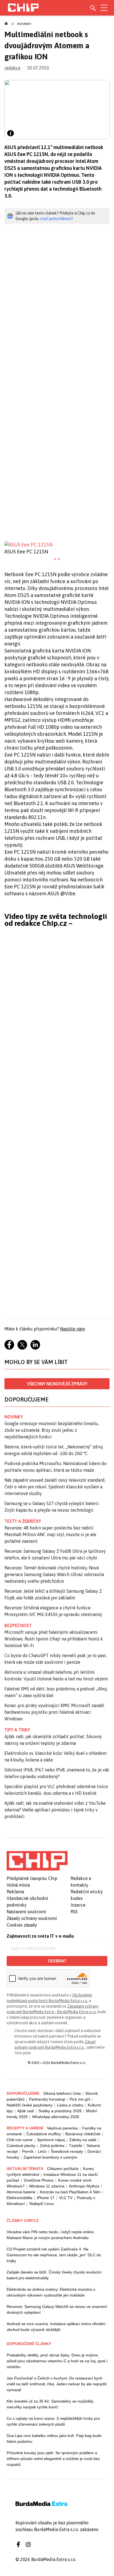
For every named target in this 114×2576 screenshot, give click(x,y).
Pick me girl (80, 2099)
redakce (12, 68)
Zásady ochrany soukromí (32, 1918)
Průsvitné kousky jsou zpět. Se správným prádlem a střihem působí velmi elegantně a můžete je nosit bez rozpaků (53, 2459)
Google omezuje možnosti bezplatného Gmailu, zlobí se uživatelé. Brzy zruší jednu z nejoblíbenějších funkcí (52, 1430)
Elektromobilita (20, 2198)
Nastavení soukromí (26, 1912)
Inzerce (78, 1905)
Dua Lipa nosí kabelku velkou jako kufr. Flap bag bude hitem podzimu (54, 2438)
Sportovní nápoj (51, 2140)
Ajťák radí (26, 2111)
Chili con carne (20, 2140)
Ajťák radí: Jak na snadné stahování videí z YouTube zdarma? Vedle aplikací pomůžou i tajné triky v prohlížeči (55, 1810)
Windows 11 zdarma (47, 2186)
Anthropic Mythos (84, 2186)
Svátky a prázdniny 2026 (60, 2111)
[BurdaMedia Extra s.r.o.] (37, 1861)
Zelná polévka (52, 2146)
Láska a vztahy (70, 2105)
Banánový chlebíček (83, 2134)
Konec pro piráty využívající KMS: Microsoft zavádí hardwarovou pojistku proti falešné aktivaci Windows (54, 1712)
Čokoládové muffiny (44, 2134)
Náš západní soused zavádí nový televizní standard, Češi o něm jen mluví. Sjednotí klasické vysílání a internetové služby (55, 1487)
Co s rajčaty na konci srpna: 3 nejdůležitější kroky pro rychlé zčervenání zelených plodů (53, 2421)
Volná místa (18, 1885)
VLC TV (66, 2198)
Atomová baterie (21, 2192)
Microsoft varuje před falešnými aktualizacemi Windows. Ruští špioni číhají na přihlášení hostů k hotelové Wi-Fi (54, 1639)
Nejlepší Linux (42, 2204)
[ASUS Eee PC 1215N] (57, 545)
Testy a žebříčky (23, 1521)
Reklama (15, 1892)
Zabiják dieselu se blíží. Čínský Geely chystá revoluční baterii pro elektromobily (54, 2275)
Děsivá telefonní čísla (62, 2093)
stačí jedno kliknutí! (56, 219)
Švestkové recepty (67, 2151)
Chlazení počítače (63, 2169)
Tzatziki (76, 2146)
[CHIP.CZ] (23, 8)
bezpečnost (18, 1625)
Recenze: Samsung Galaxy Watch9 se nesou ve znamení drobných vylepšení (57, 2309)
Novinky (24, 24)
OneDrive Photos (39, 2180)
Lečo (42, 2151)
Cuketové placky (21, 2146)
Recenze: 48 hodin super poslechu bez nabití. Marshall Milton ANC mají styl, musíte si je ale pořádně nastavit (50, 1534)
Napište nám (72, 1329)
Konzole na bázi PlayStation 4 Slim (70, 2192)
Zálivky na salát (83, 2140)
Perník (28, 2151)
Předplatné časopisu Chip (32, 1878)
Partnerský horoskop (47, 2099)
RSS (74, 1912)
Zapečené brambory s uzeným (50, 2157)
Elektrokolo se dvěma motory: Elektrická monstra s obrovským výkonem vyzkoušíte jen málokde (51, 2292)
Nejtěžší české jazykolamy (30, 2105)
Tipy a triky (17, 1730)
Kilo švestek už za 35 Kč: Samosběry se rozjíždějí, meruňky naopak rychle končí (50, 2404)
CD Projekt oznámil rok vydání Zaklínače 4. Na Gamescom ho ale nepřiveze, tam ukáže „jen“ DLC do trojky (54, 2255)
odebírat (57, 1961)
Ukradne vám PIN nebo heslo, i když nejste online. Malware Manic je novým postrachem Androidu (51, 2235)
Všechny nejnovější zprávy (57, 1384)
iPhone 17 (46, 2198)
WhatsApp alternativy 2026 (56, 2117)
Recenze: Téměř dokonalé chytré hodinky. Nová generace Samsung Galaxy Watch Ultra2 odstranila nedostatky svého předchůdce (54, 1574)
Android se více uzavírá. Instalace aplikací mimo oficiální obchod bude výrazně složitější (56, 2327)
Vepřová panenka (62, 2128)
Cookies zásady (22, 1925)
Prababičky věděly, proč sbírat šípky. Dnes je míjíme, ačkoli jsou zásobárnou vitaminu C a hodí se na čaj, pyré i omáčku (57, 2361)
